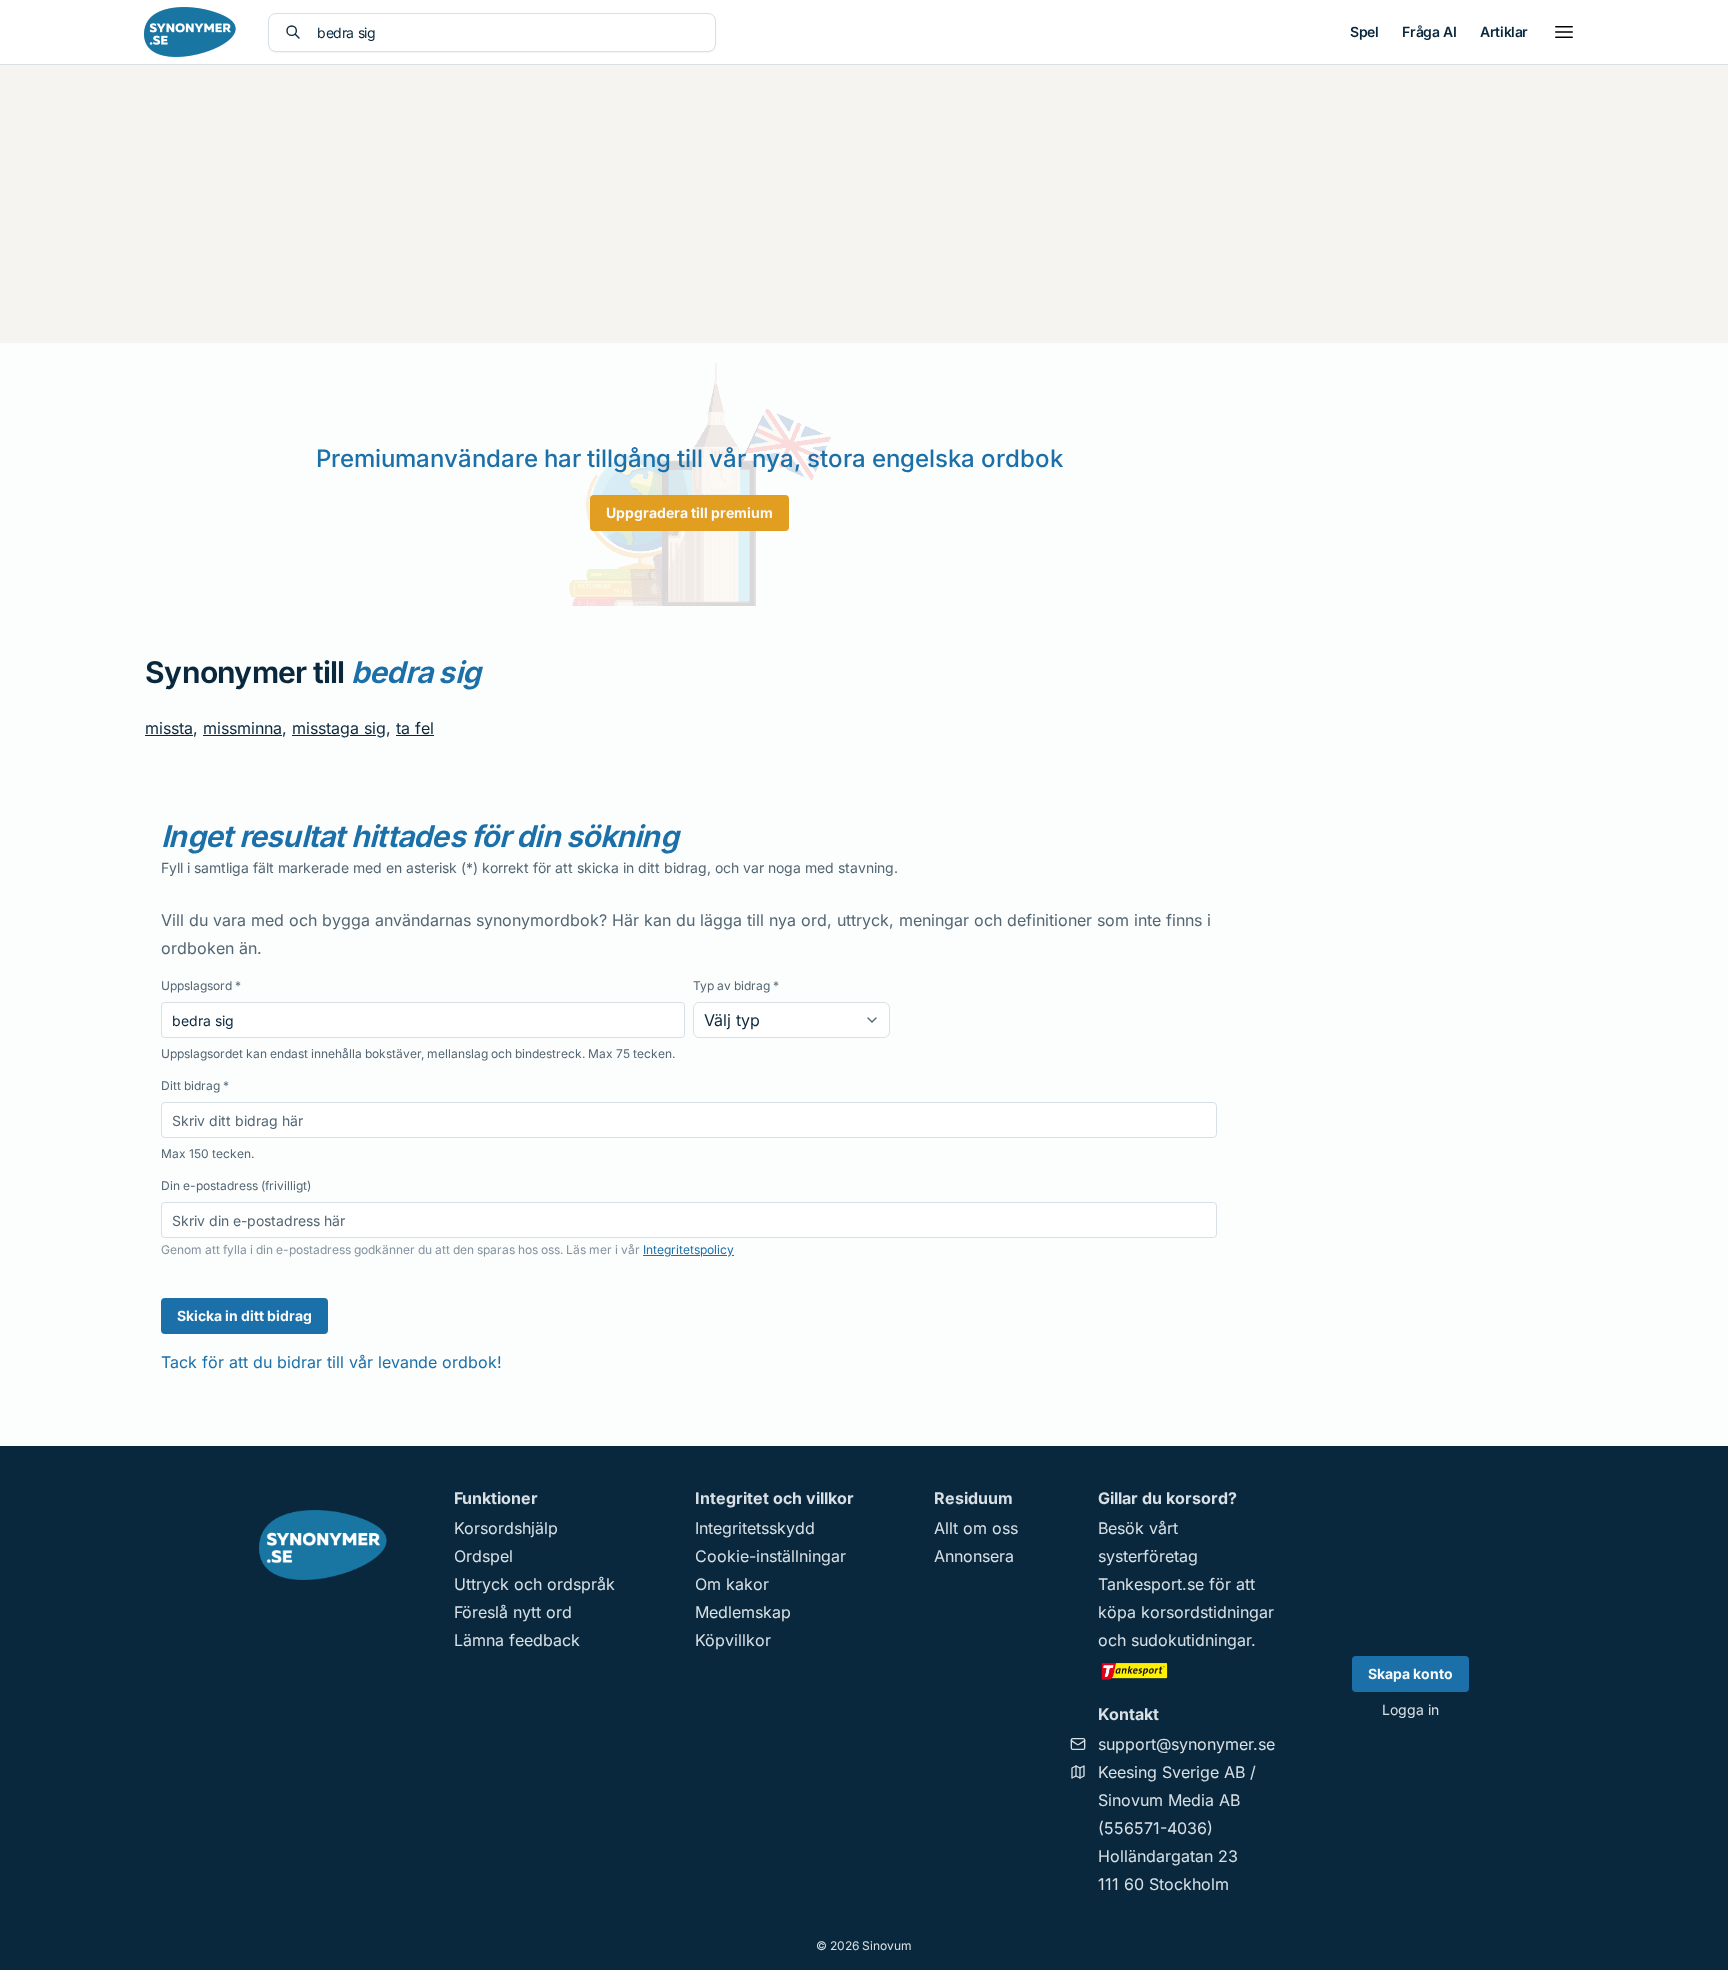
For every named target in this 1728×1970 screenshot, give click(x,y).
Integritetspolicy (688, 1249)
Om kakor (732, 1584)
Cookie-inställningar (770, 1556)
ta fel (415, 728)
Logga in (1410, 1709)
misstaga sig (339, 728)
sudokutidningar (1191, 1640)
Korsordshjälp (506, 1528)
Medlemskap (743, 1612)
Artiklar (1504, 31)
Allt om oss (976, 1528)
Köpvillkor (733, 1640)
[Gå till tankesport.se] (1186, 1670)
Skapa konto (1410, 1673)
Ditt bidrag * (195, 1085)
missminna (242, 728)
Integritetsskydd (755, 1528)
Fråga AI (1429, 31)
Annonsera (974, 1556)
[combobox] (508, 32)
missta (169, 728)
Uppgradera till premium (689, 512)
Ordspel (483, 1556)
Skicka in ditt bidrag (244, 1315)
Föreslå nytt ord (513, 1612)
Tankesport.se (1151, 1584)
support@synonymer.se (1186, 1744)
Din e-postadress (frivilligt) (236, 1185)
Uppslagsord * (201, 985)
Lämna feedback (517, 1640)
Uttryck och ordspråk (534, 1584)
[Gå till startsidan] (190, 32)
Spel (1364, 31)
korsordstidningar (1207, 1612)
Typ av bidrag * (736, 985)
